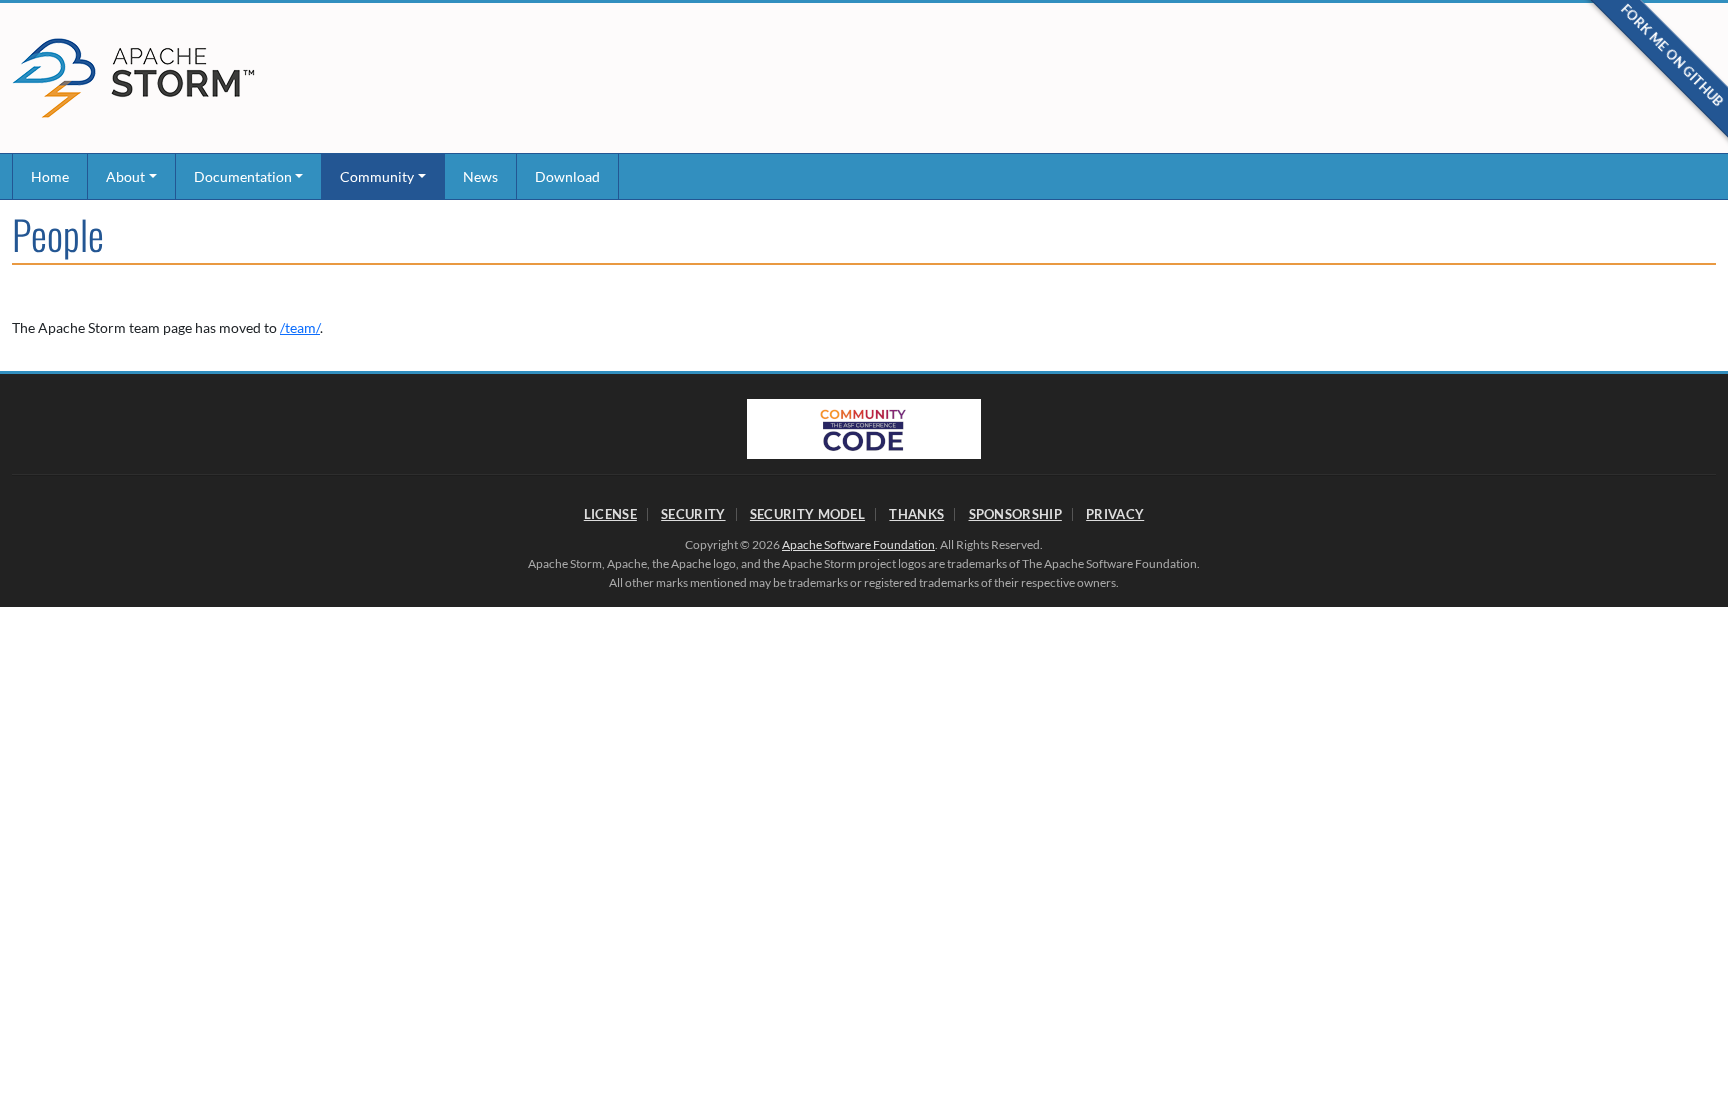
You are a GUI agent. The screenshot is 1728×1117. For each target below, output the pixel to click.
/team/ (300, 327)
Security (693, 514)
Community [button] (377, 176)
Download (567, 176)
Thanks (916, 514)
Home (50, 176)
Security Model (807, 514)
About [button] (125, 176)
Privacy (1115, 514)
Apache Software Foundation (858, 544)
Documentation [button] (243, 176)
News (480, 176)
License (610, 514)
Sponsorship (1015, 514)
